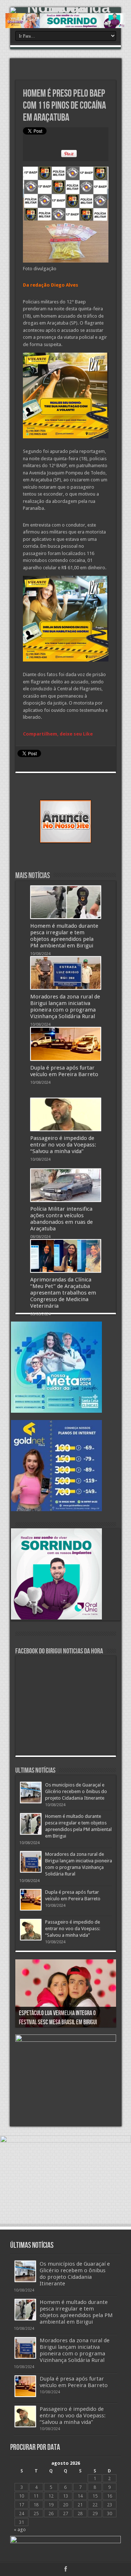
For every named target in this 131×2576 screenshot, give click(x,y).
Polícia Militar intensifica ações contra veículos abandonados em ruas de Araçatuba (61, 1219)
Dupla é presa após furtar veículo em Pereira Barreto (64, 1071)
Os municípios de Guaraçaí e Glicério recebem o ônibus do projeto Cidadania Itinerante (76, 1791)
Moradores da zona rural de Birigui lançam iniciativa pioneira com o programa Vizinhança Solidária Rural (65, 1006)
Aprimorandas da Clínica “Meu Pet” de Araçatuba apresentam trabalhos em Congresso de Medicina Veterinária (63, 1293)
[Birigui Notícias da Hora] (65, 10)
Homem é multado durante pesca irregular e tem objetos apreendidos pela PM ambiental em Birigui (64, 936)
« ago (20, 2530)
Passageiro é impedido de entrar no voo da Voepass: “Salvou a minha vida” (63, 1145)
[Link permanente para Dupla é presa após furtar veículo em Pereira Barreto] (66, 1044)
